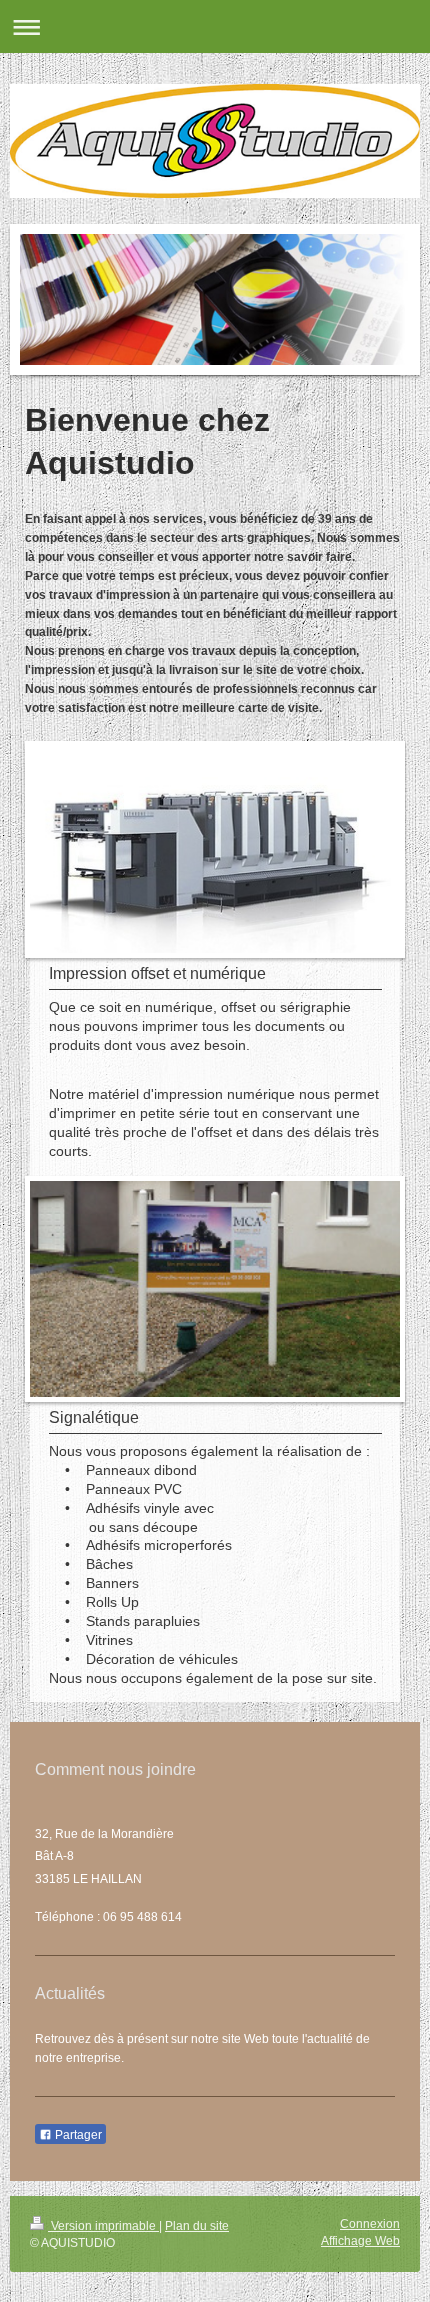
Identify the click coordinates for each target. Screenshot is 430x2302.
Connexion (370, 2224)
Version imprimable (103, 2226)
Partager (77, 2135)
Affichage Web (360, 2241)
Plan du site (197, 2226)
